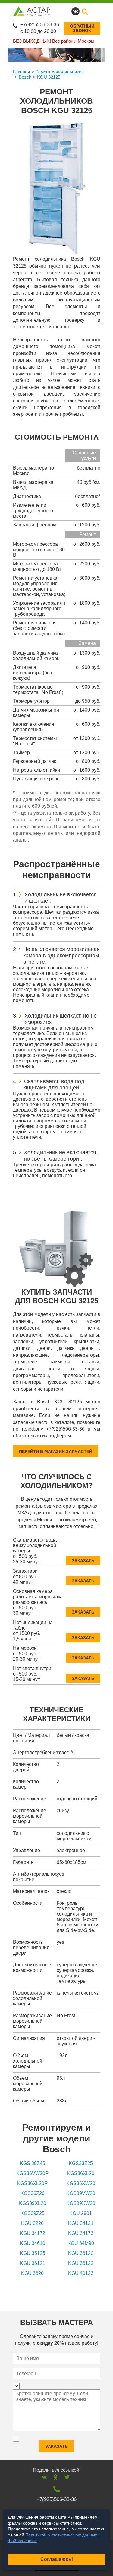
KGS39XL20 (33, 2203)
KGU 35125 (33, 2253)
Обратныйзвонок (82, 28)
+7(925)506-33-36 (40, 25)
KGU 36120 (81, 2253)
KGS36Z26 (33, 2193)
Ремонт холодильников (60, 72)
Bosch (25, 77)
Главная (21, 72)
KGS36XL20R (33, 2183)
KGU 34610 (33, 2243)
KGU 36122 (81, 2263)
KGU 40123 (81, 2273)
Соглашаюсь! (57, 2559)
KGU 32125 (49, 77)
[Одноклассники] (56, 2477)
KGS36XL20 (81, 2173)
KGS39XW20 (81, 2203)
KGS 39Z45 (33, 2163)
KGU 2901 (81, 2213)
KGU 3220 (32, 2223)
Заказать (83, 1561)
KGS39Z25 (33, 2213)
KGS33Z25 (81, 2163)
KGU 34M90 (81, 2243)
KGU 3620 (32, 2273)
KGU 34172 (33, 2233)
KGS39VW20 (81, 2193)
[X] (67, 2477)
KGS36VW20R (33, 2173)
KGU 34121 (81, 2223)
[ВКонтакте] (44, 2477)
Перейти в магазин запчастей (56, 1451)
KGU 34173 (81, 2233)
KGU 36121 (33, 2263)
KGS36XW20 (81, 2183)
